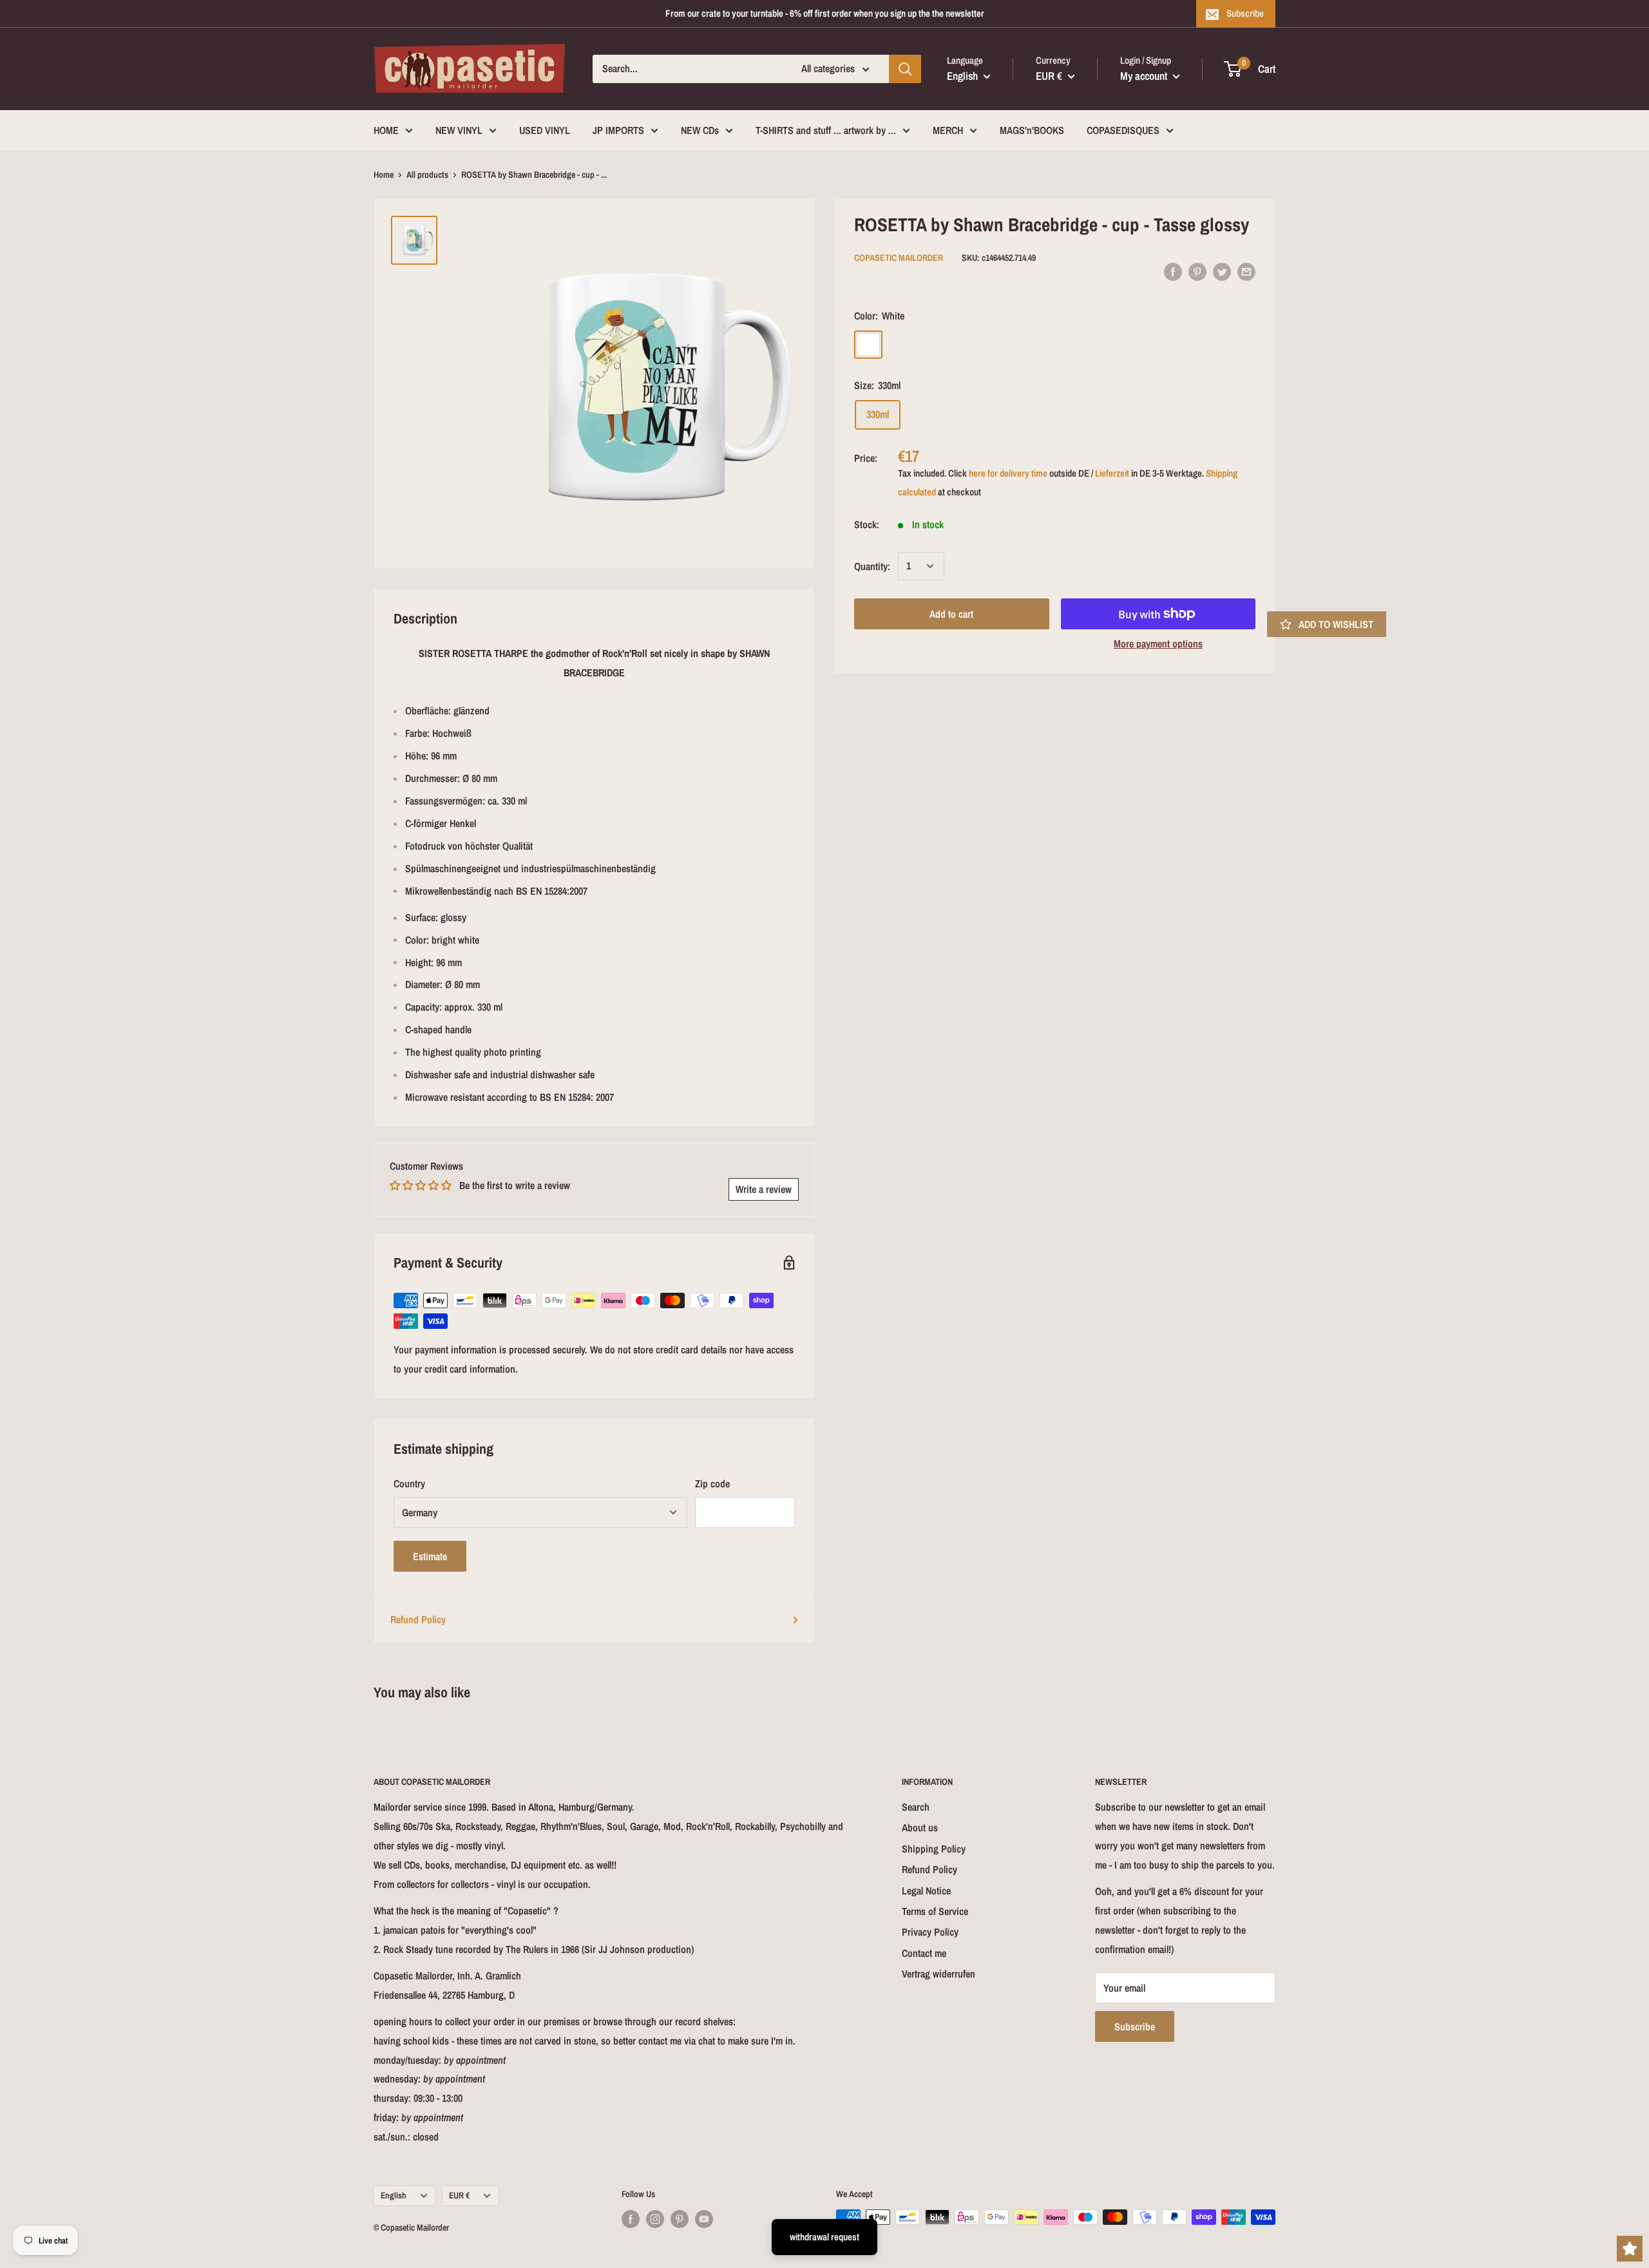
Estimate (430, 1556)
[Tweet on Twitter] (1222, 271)
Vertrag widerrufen (939, 1974)
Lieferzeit (1112, 473)
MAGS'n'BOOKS (1032, 130)
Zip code (712, 1483)
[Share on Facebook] (1173, 271)
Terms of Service (935, 1911)
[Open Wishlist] (1630, 2249)
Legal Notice (926, 1891)
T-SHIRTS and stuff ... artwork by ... (826, 130)
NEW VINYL (459, 130)
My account (1145, 76)
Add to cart (951, 614)
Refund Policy (418, 1619)
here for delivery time (1008, 473)
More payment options (1158, 643)
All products (427, 175)
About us (920, 1827)
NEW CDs (700, 130)
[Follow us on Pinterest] (680, 2218)
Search (916, 1807)
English (394, 2195)
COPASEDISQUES (1123, 130)
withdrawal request (824, 2237)
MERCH (948, 130)
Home (384, 175)
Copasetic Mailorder (899, 257)
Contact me (924, 1953)
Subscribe (1245, 13)
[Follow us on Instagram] (655, 2218)
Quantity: (872, 566)
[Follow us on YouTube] (704, 2218)
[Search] (905, 69)
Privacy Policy (930, 1932)
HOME (386, 130)
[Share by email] (1246, 271)
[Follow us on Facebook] (631, 2218)
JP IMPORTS (618, 130)
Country (409, 1483)
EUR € (459, 2195)
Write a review (764, 1189)
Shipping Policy (934, 1849)
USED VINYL (545, 130)
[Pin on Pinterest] (1197, 271)
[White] (868, 344)
